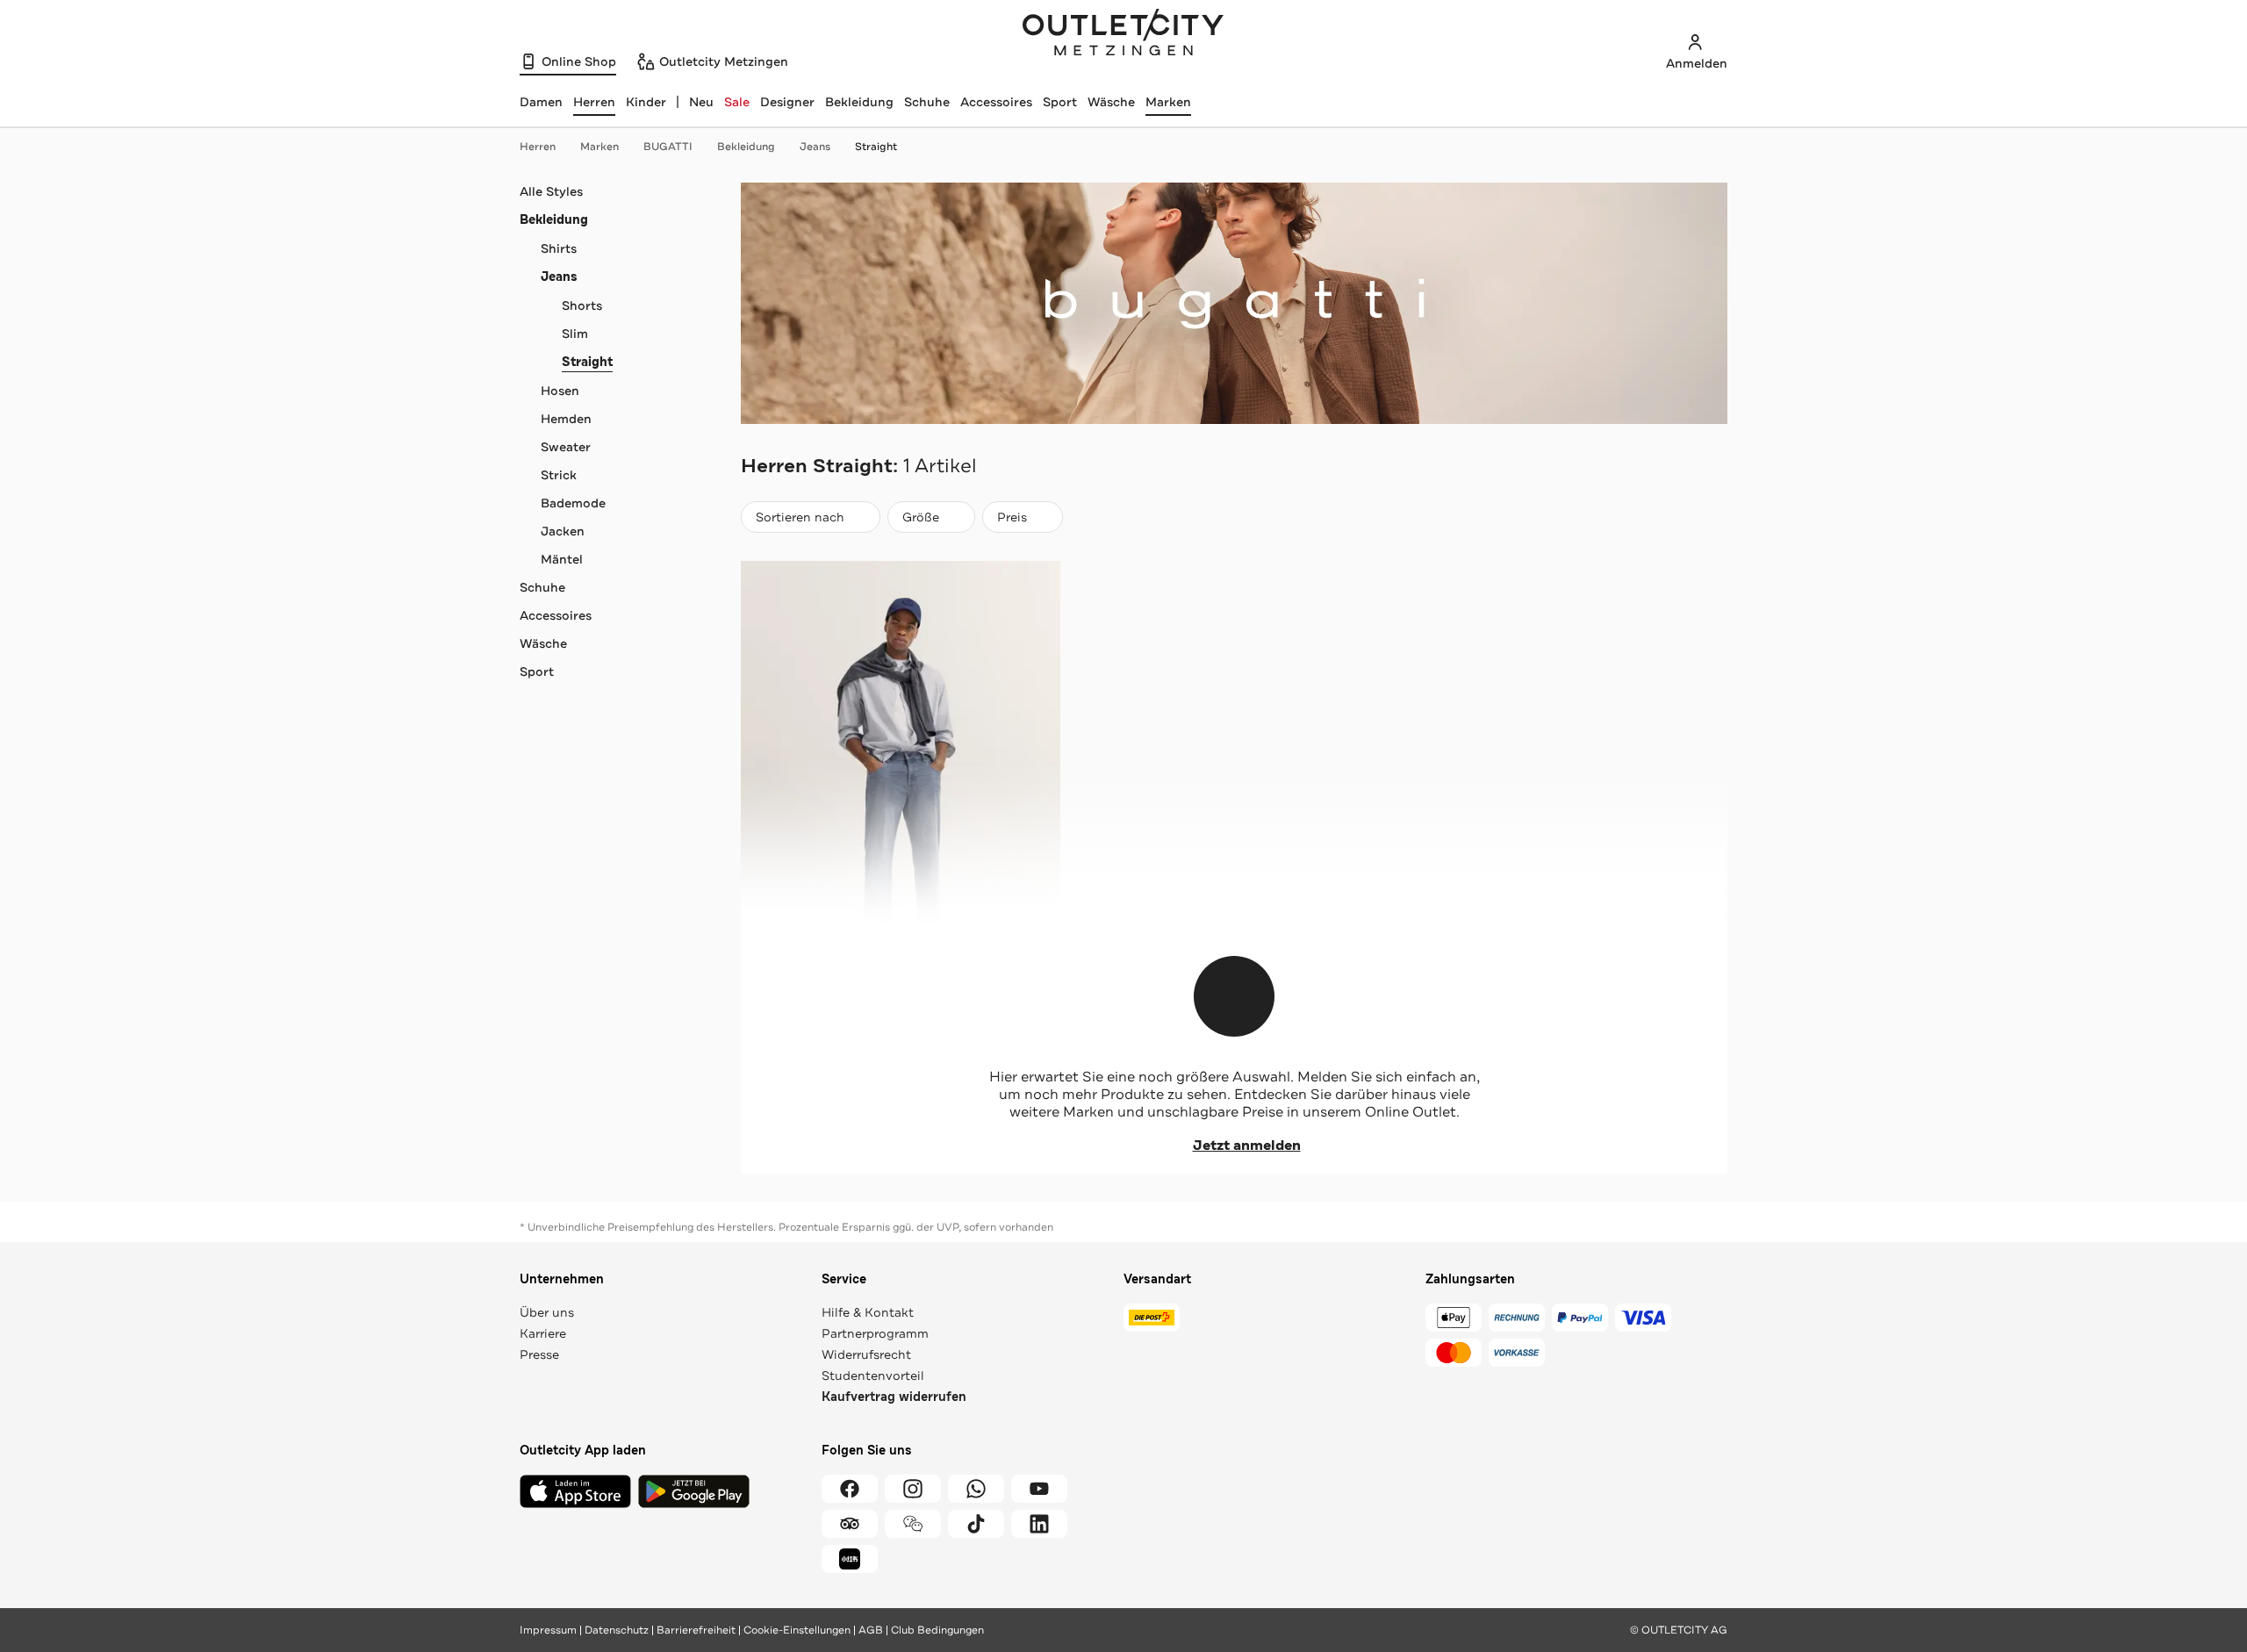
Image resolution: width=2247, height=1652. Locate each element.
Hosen (560, 391)
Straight (876, 147)
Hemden (566, 419)
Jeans (815, 147)
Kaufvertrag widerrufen (894, 1397)
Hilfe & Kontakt (868, 1312)
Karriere (543, 1333)
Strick (559, 475)
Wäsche (1111, 102)
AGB (871, 1630)
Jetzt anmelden (1247, 1146)
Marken (1168, 102)
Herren (538, 147)
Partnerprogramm (875, 1333)
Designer (787, 102)
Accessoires (996, 102)
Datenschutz (617, 1630)
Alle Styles (551, 191)
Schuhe (927, 102)
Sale (737, 102)
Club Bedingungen (937, 1630)
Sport (1060, 102)
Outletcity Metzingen (1123, 34)
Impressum (548, 1630)
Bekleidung (859, 102)
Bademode (573, 503)
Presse (539, 1354)
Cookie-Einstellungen (797, 1630)
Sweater (566, 447)
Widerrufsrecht (866, 1354)
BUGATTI (668, 147)
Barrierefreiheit (696, 1630)
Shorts (582, 305)
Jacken (563, 531)
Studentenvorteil (873, 1375)
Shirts (559, 248)
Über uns (547, 1312)
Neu (701, 102)
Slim (575, 334)
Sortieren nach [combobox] (800, 521)
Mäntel (562, 559)
